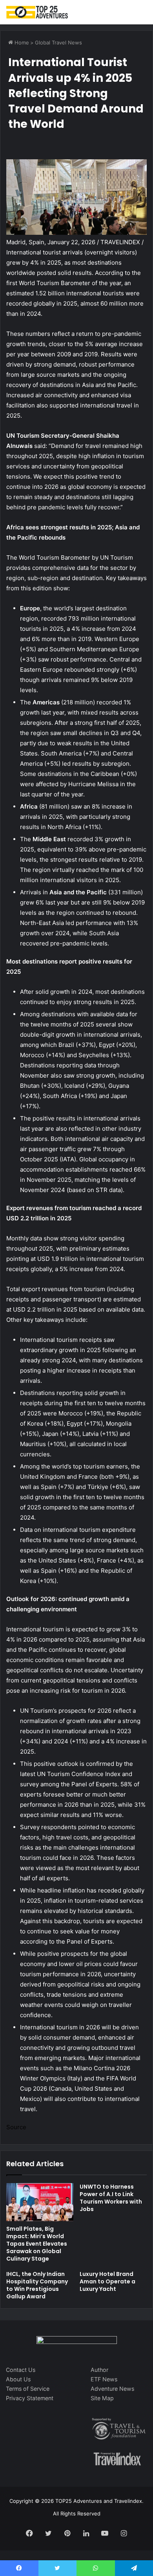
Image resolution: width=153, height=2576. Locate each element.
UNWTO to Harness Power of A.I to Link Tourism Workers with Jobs (111, 2198)
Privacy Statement (30, 2398)
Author (99, 2370)
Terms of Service (28, 2389)
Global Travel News (58, 42)
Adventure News (112, 2389)
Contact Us (21, 2370)
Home (21, 42)
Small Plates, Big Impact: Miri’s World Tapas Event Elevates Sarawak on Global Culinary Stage (37, 2244)
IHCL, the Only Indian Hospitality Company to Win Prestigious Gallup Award (37, 2285)
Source (16, 2127)
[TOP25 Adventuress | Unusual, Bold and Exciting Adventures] (37, 12)
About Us (18, 2379)
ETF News (104, 2379)
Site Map (102, 2398)
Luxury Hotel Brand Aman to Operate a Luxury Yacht (107, 2281)
